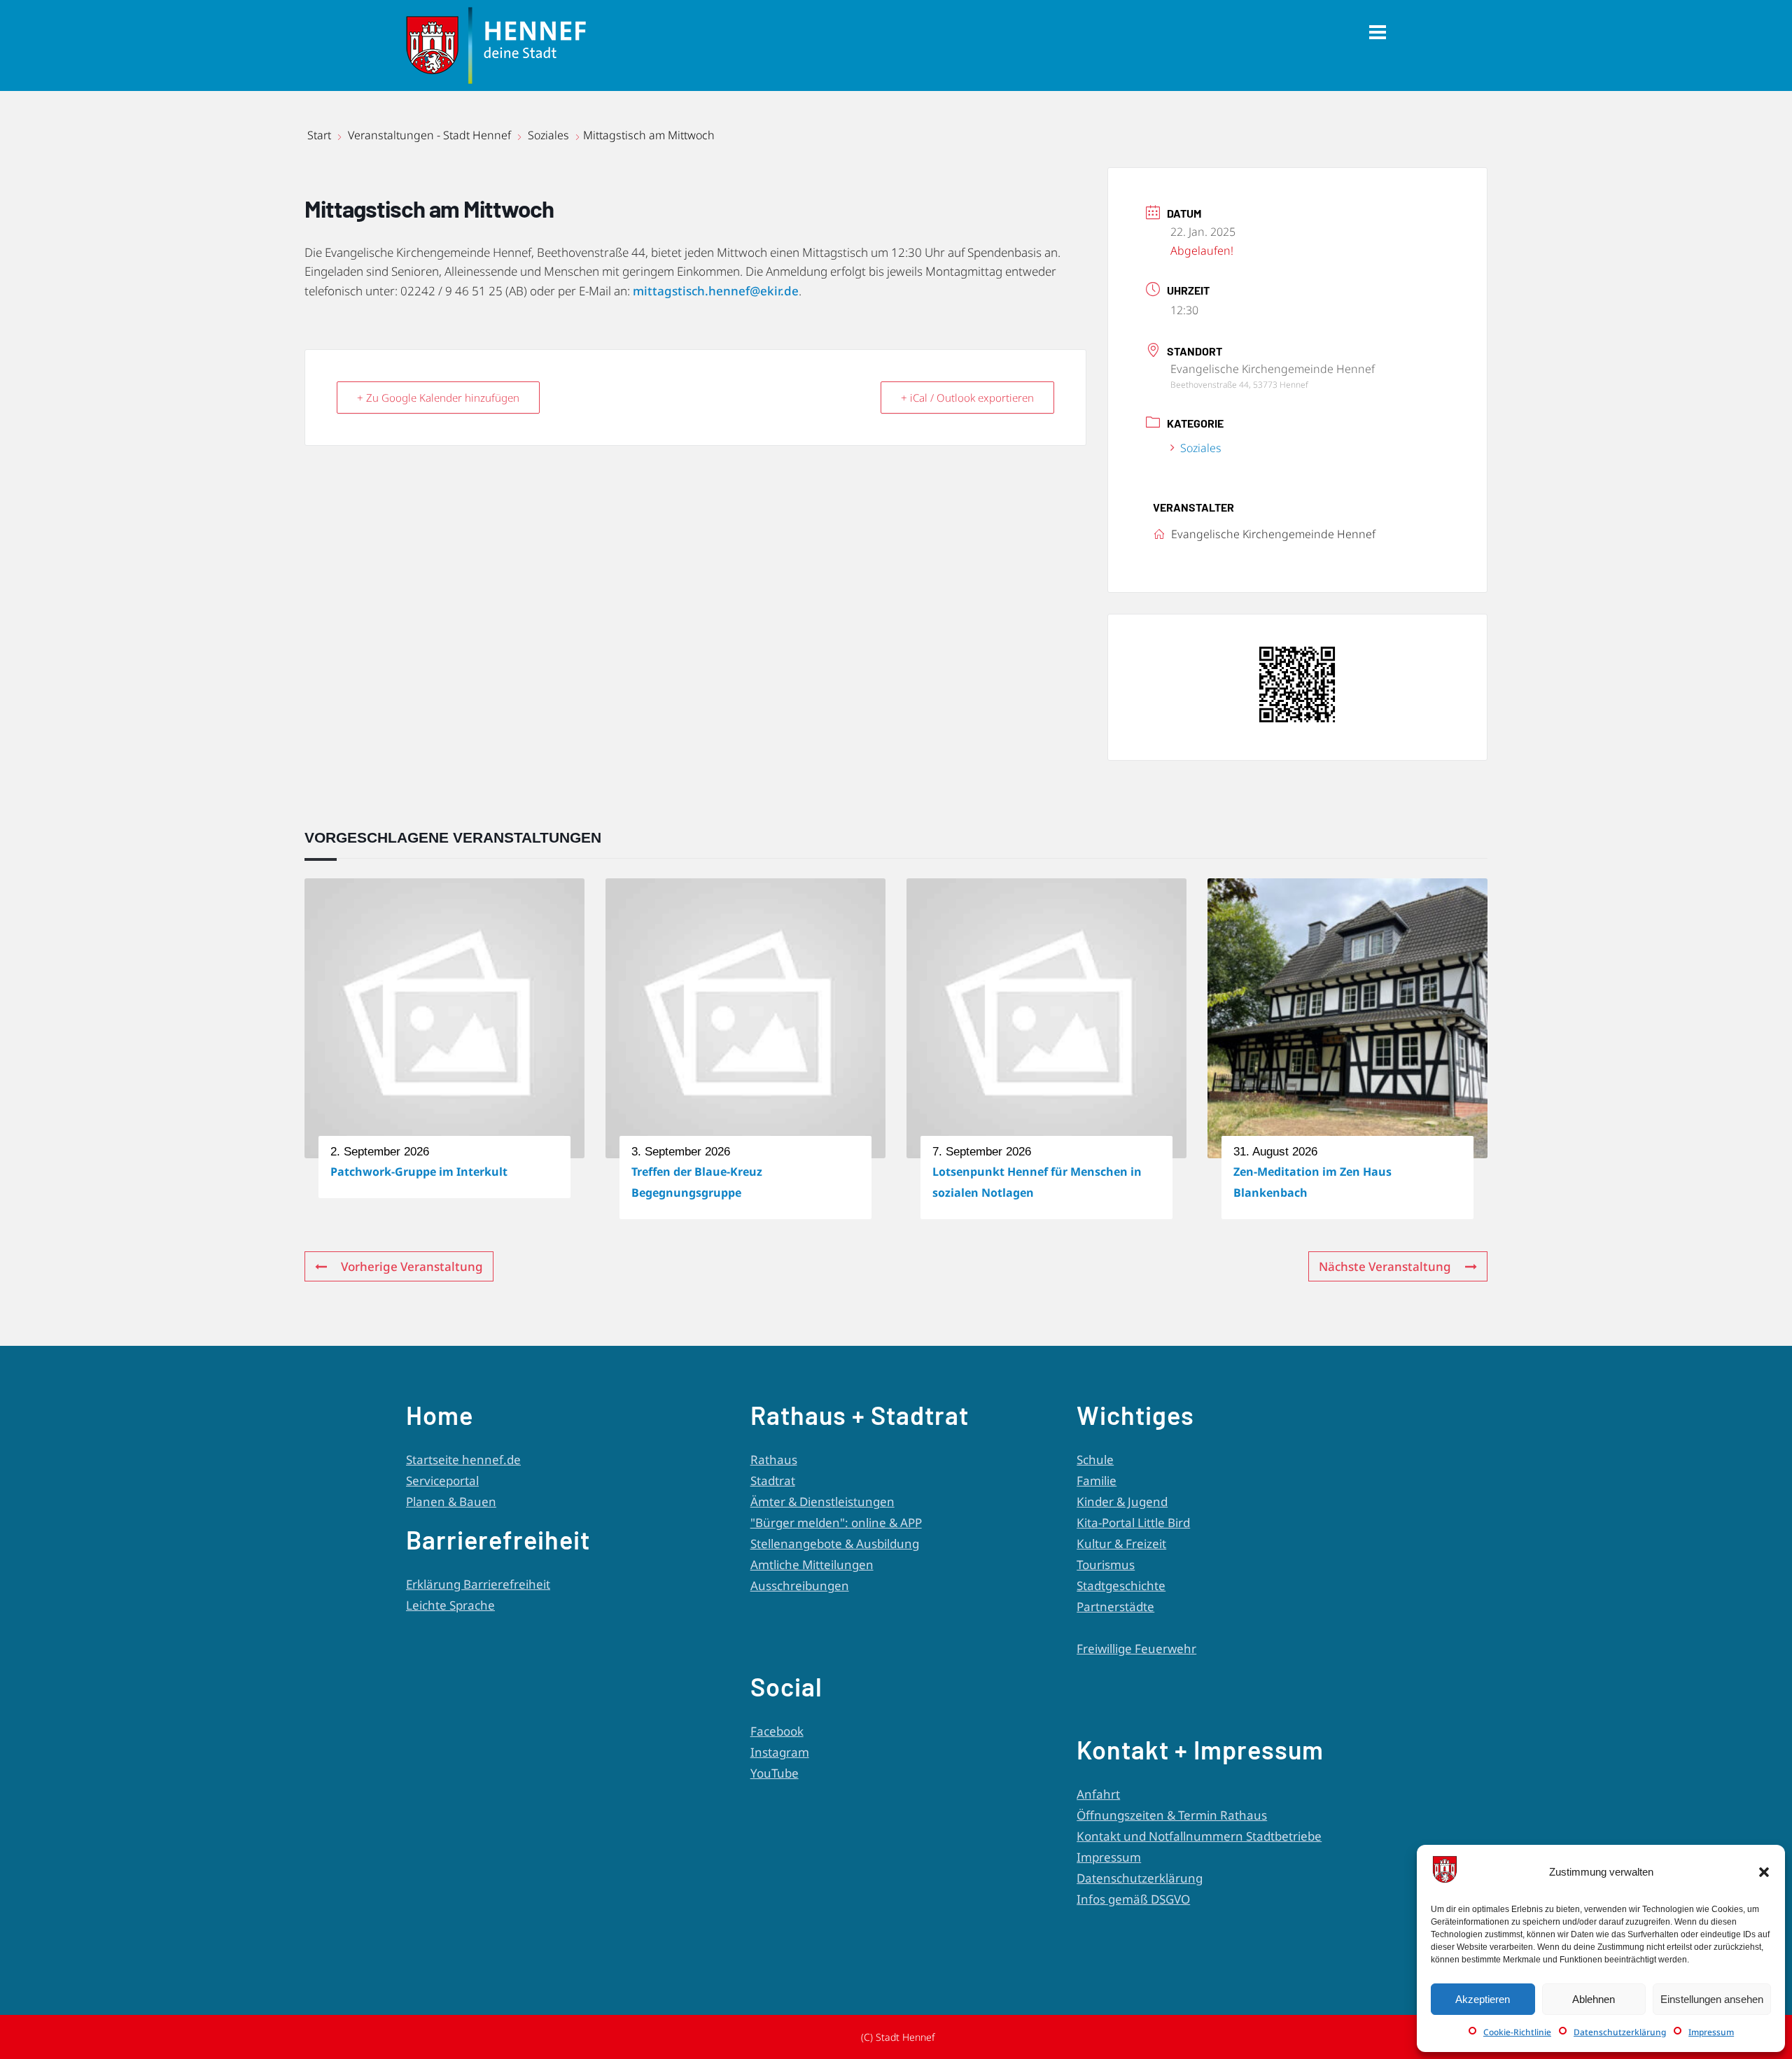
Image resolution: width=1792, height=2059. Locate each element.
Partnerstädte (1115, 1607)
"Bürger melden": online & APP (836, 1523)
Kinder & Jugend (1122, 1502)
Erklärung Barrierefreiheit (478, 1584)
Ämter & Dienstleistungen (822, 1502)
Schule (1095, 1460)
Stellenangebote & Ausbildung (835, 1544)
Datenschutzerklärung (1620, 2032)
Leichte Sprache (450, 1605)
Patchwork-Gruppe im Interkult (419, 1172)
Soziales (548, 135)
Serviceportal (442, 1481)
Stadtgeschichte (1121, 1586)
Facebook (777, 1731)
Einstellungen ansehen (1712, 1999)
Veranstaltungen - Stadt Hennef (429, 135)
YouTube (775, 1773)
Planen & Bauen (451, 1502)
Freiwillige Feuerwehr (1136, 1649)
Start (321, 135)
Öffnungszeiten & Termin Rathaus (1172, 1815)
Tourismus (1106, 1565)
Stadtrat (773, 1481)
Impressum (1711, 2032)
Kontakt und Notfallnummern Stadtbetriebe (1199, 1836)
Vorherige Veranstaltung (412, 1266)
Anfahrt (1098, 1794)
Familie (1097, 1481)
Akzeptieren (1483, 1999)
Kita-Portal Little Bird (1133, 1523)
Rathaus (774, 1460)
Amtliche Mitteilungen (812, 1565)
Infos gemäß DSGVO (1133, 1899)
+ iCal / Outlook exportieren (967, 398)
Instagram (780, 1752)
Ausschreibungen (800, 1586)
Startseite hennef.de (463, 1460)
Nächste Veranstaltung (1385, 1266)
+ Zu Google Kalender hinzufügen (438, 398)
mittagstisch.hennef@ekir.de (716, 291)
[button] (1764, 1872)
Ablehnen (1594, 1999)
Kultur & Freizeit (1121, 1544)
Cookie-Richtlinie (1517, 2032)
